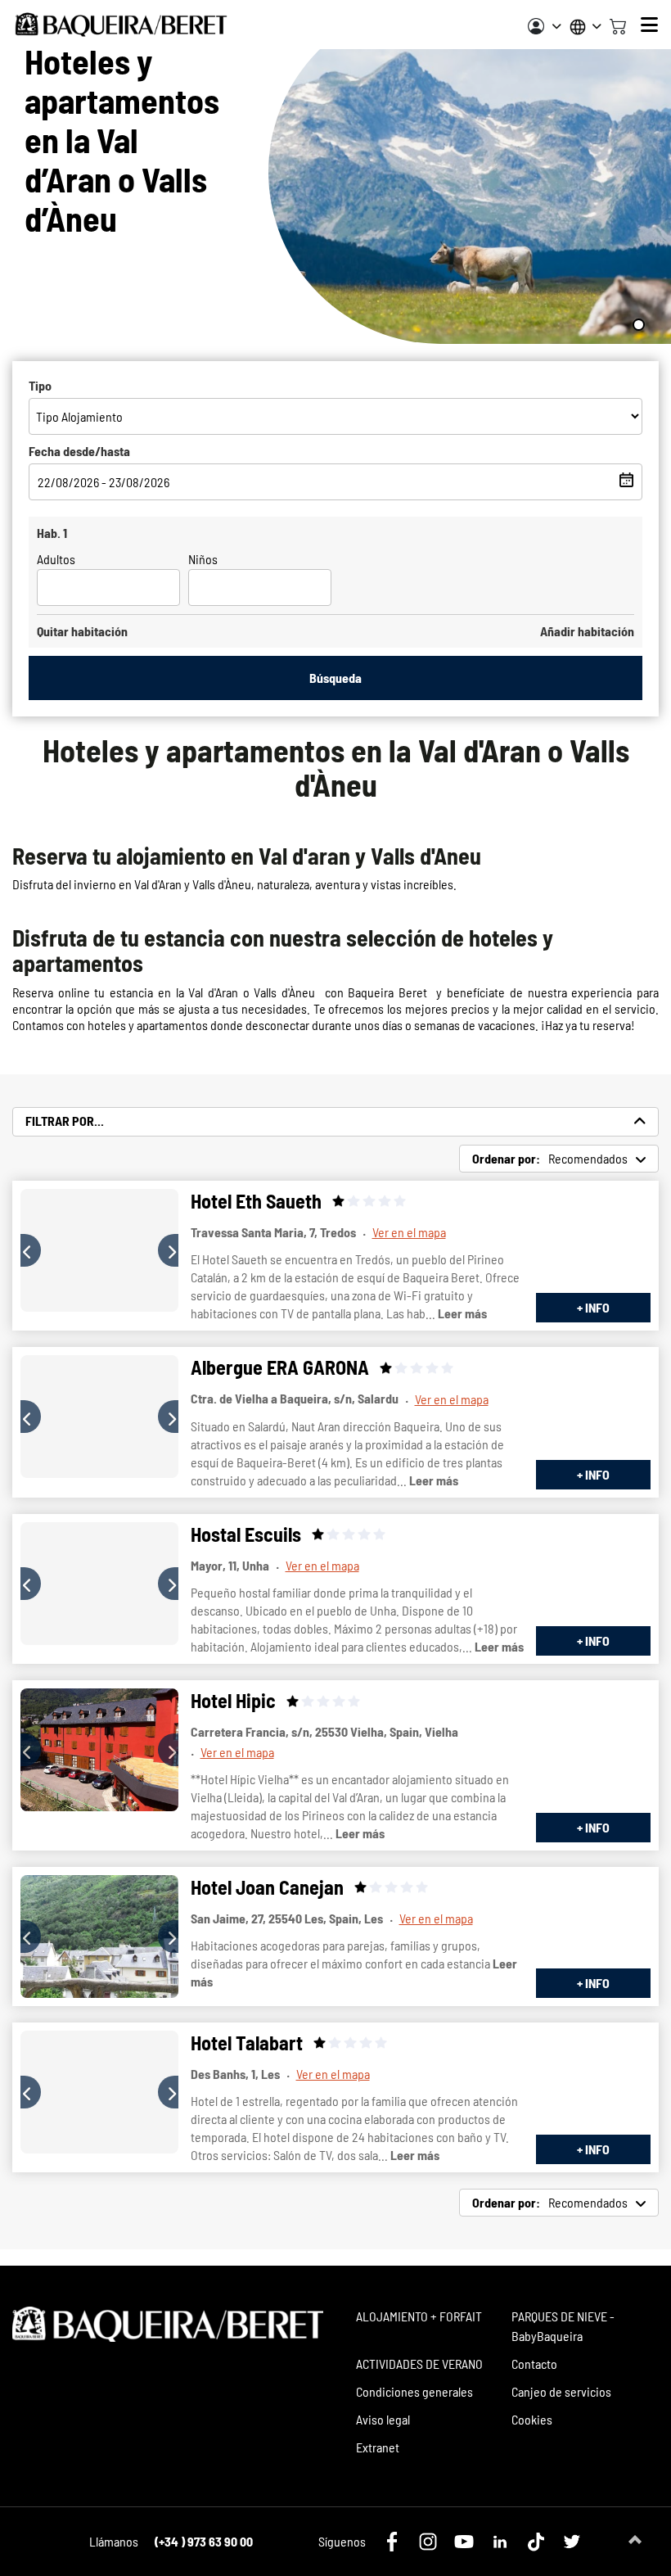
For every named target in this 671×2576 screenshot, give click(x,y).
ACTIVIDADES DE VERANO (419, 2364)
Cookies (532, 2419)
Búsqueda (335, 678)
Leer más (462, 1313)
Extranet (378, 2447)
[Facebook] (392, 2542)
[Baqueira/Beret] (121, 25)
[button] (31, 1250)
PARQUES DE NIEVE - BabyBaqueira (563, 2326)
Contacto (534, 2364)
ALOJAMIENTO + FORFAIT (419, 2316)
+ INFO (593, 1307)
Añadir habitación (587, 631)
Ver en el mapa (409, 1232)
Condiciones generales (414, 2391)
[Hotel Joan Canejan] (99, 1937)
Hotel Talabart (247, 2043)
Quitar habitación (82, 631)
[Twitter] (572, 2542)
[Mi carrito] (618, 25)
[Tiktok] (536, 2542)
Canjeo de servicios (561, 2391)
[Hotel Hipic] (99, 1750)
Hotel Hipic (233, 1700)
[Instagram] (428, 2542)
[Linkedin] (500, 2542)
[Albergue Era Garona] (99, 1417)
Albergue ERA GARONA (280, 1367)
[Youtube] (464, 2542)
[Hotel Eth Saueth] (99, 1250)
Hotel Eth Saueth (256, 1201)
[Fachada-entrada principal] (99, 2092)
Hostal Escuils (246, 1534)
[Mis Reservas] (545, 26)
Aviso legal (383, 2419)
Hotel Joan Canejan (267, 1887)
